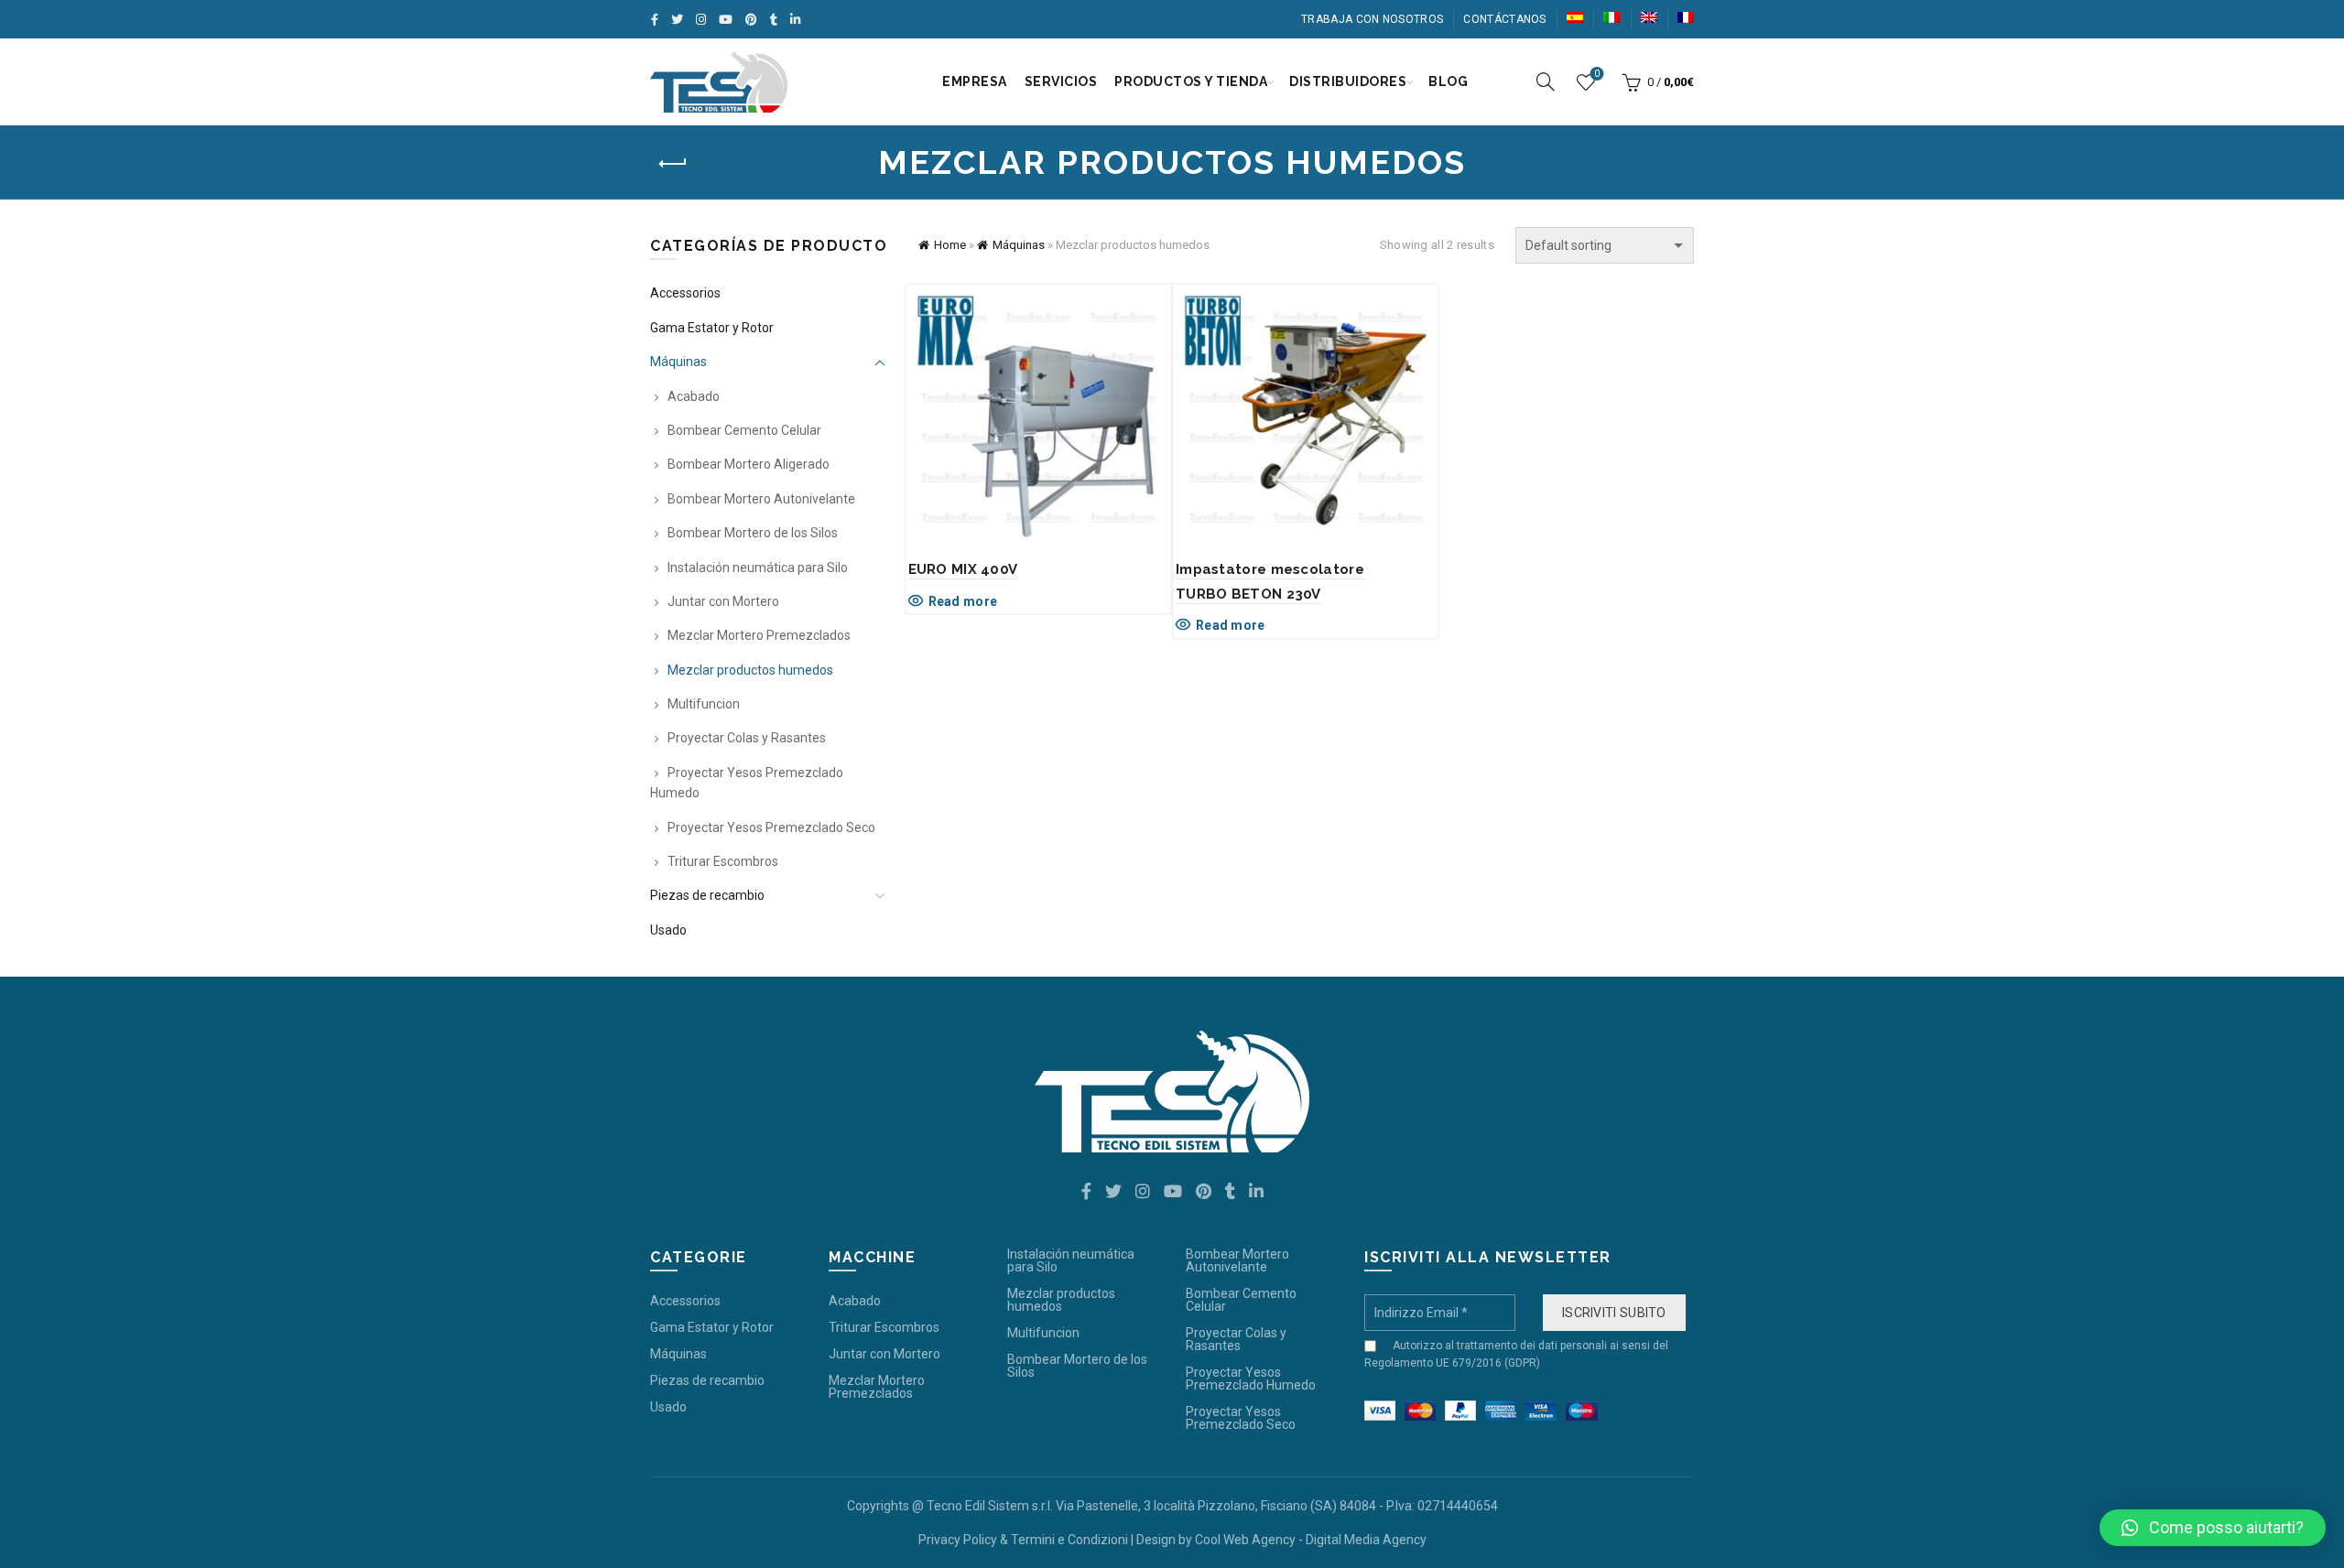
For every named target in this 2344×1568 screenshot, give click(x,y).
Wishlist (1597, 74)
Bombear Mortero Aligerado (749, 464)
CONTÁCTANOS (1504, 19)
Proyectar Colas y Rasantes (747, 738)
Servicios (1061, 81)
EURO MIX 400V (963, 569)
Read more (963, 601)
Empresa (975, 81)
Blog (1448, 81)
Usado (668, 930)
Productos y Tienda (1191, 81)
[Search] (1546, 81)
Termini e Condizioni (1069, 1540)
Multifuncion (704, 704)
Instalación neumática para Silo (758, 568)
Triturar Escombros (723, 861)
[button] (2213, 1528)
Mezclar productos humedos (750, 670)
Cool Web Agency (1245, 1540)
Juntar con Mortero (723, 601)
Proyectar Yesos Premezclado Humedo (1251, 1379)
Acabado (694, 396)
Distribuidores (1348, 81)
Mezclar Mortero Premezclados (759, 635)
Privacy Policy (958, 1540)
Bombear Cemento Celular (744, 430)
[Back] (673, 164)
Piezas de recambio (707, 895)
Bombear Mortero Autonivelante (761, 499)
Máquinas (1019, 245)
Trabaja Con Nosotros (1372, 19)
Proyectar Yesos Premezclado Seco (771, 827)
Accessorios (685, 293)
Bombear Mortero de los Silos (753, 533)
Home (950, 245)
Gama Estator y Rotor (712, 328)
